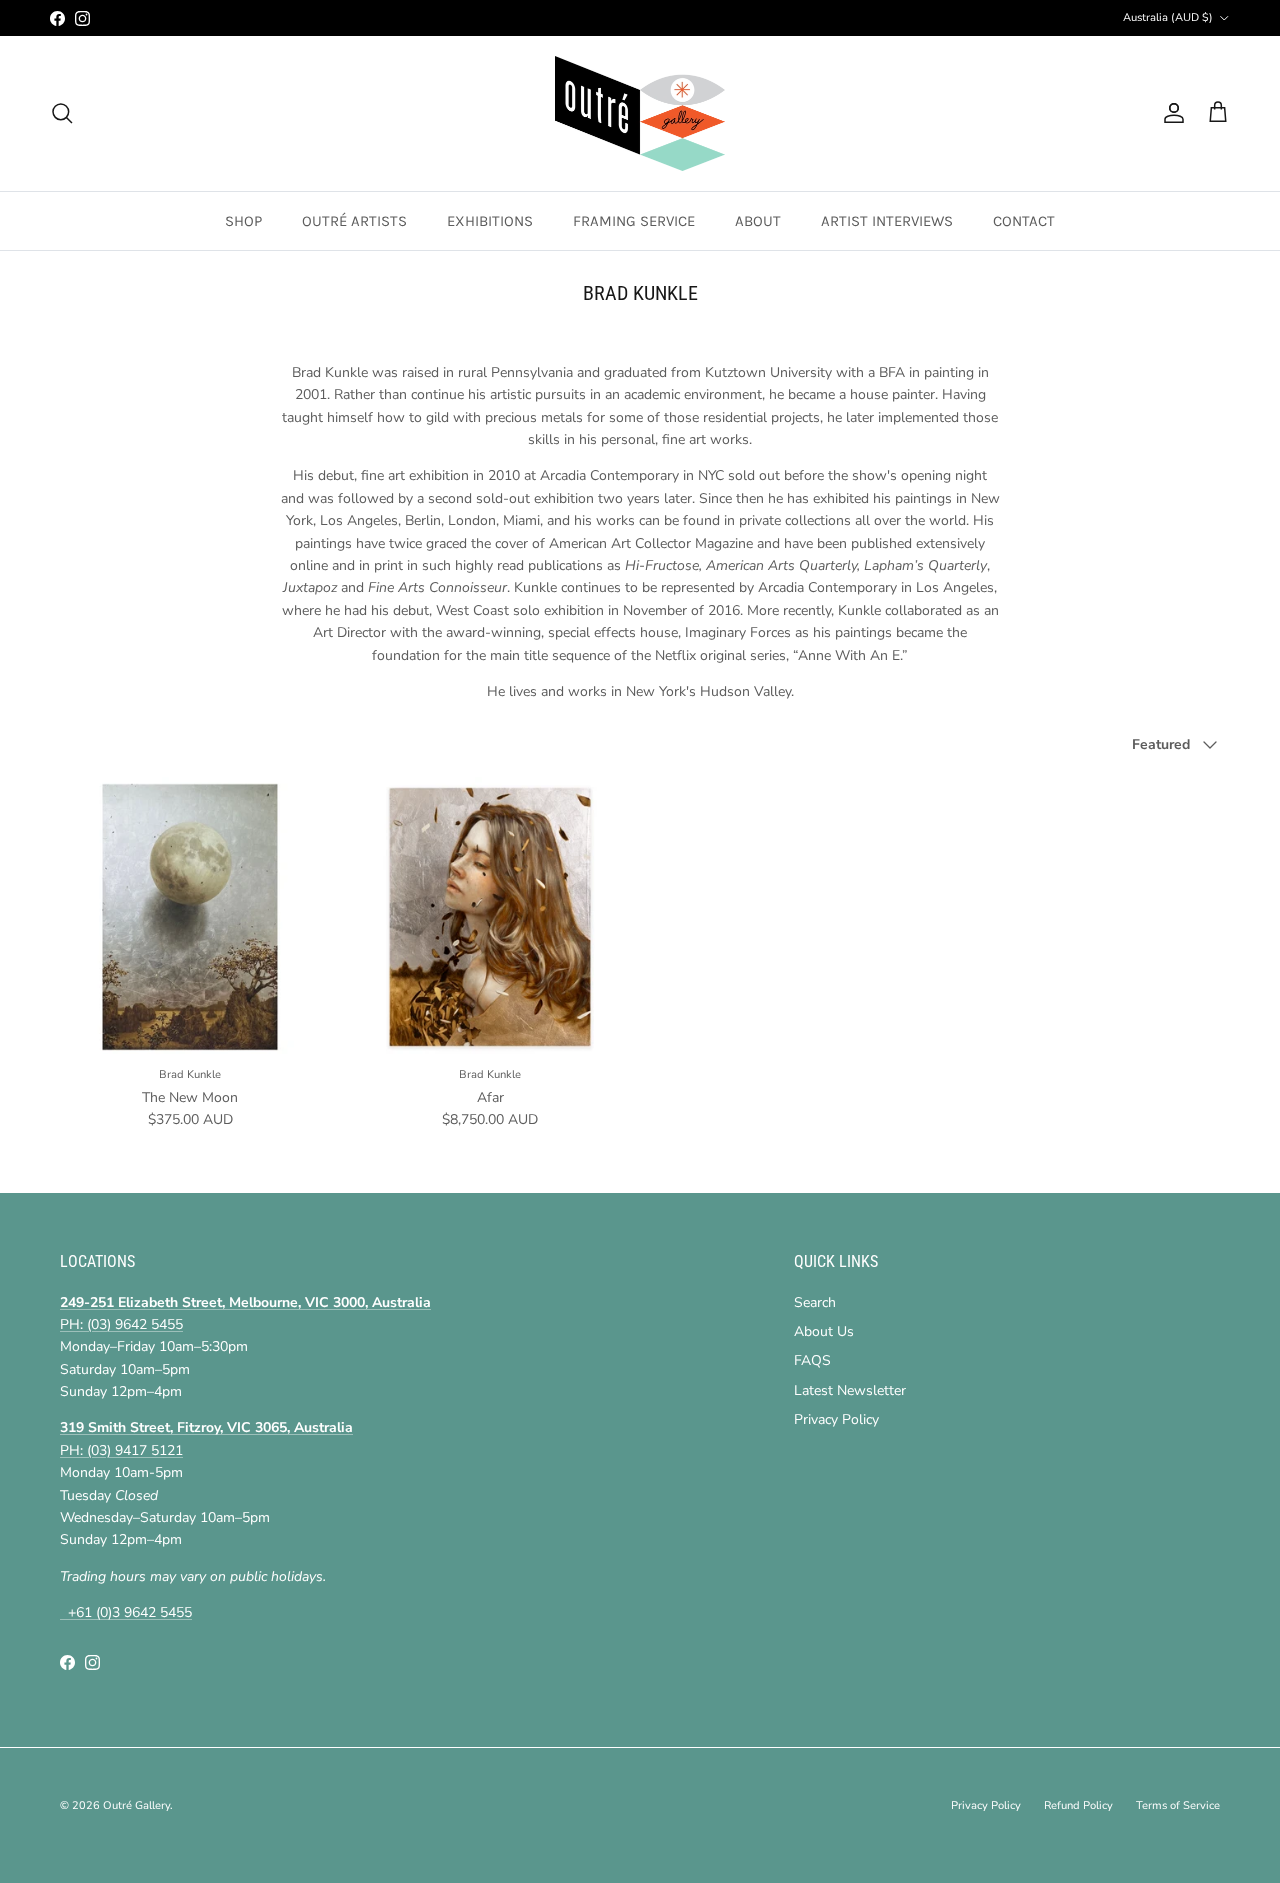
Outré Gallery (136, 1805)
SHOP (243, 221)
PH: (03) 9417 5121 (121, 1450)
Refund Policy (1078, 1805)
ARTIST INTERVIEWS (887, 221)
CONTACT (1024, 221)
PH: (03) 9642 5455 (121, 1324)
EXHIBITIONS (490, 221)
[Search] (62, 113)
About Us (824, 1331)
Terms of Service (1178, 1805)
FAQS (812, 1360)
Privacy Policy (836, 1419)
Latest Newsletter (850, 1390)
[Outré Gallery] (640, 113)
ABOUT (758, 221)
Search (815, 1302)
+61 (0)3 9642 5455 (126, 1612)
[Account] (1170, 113)
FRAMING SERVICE (634, 221)
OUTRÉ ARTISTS (354, 221)
